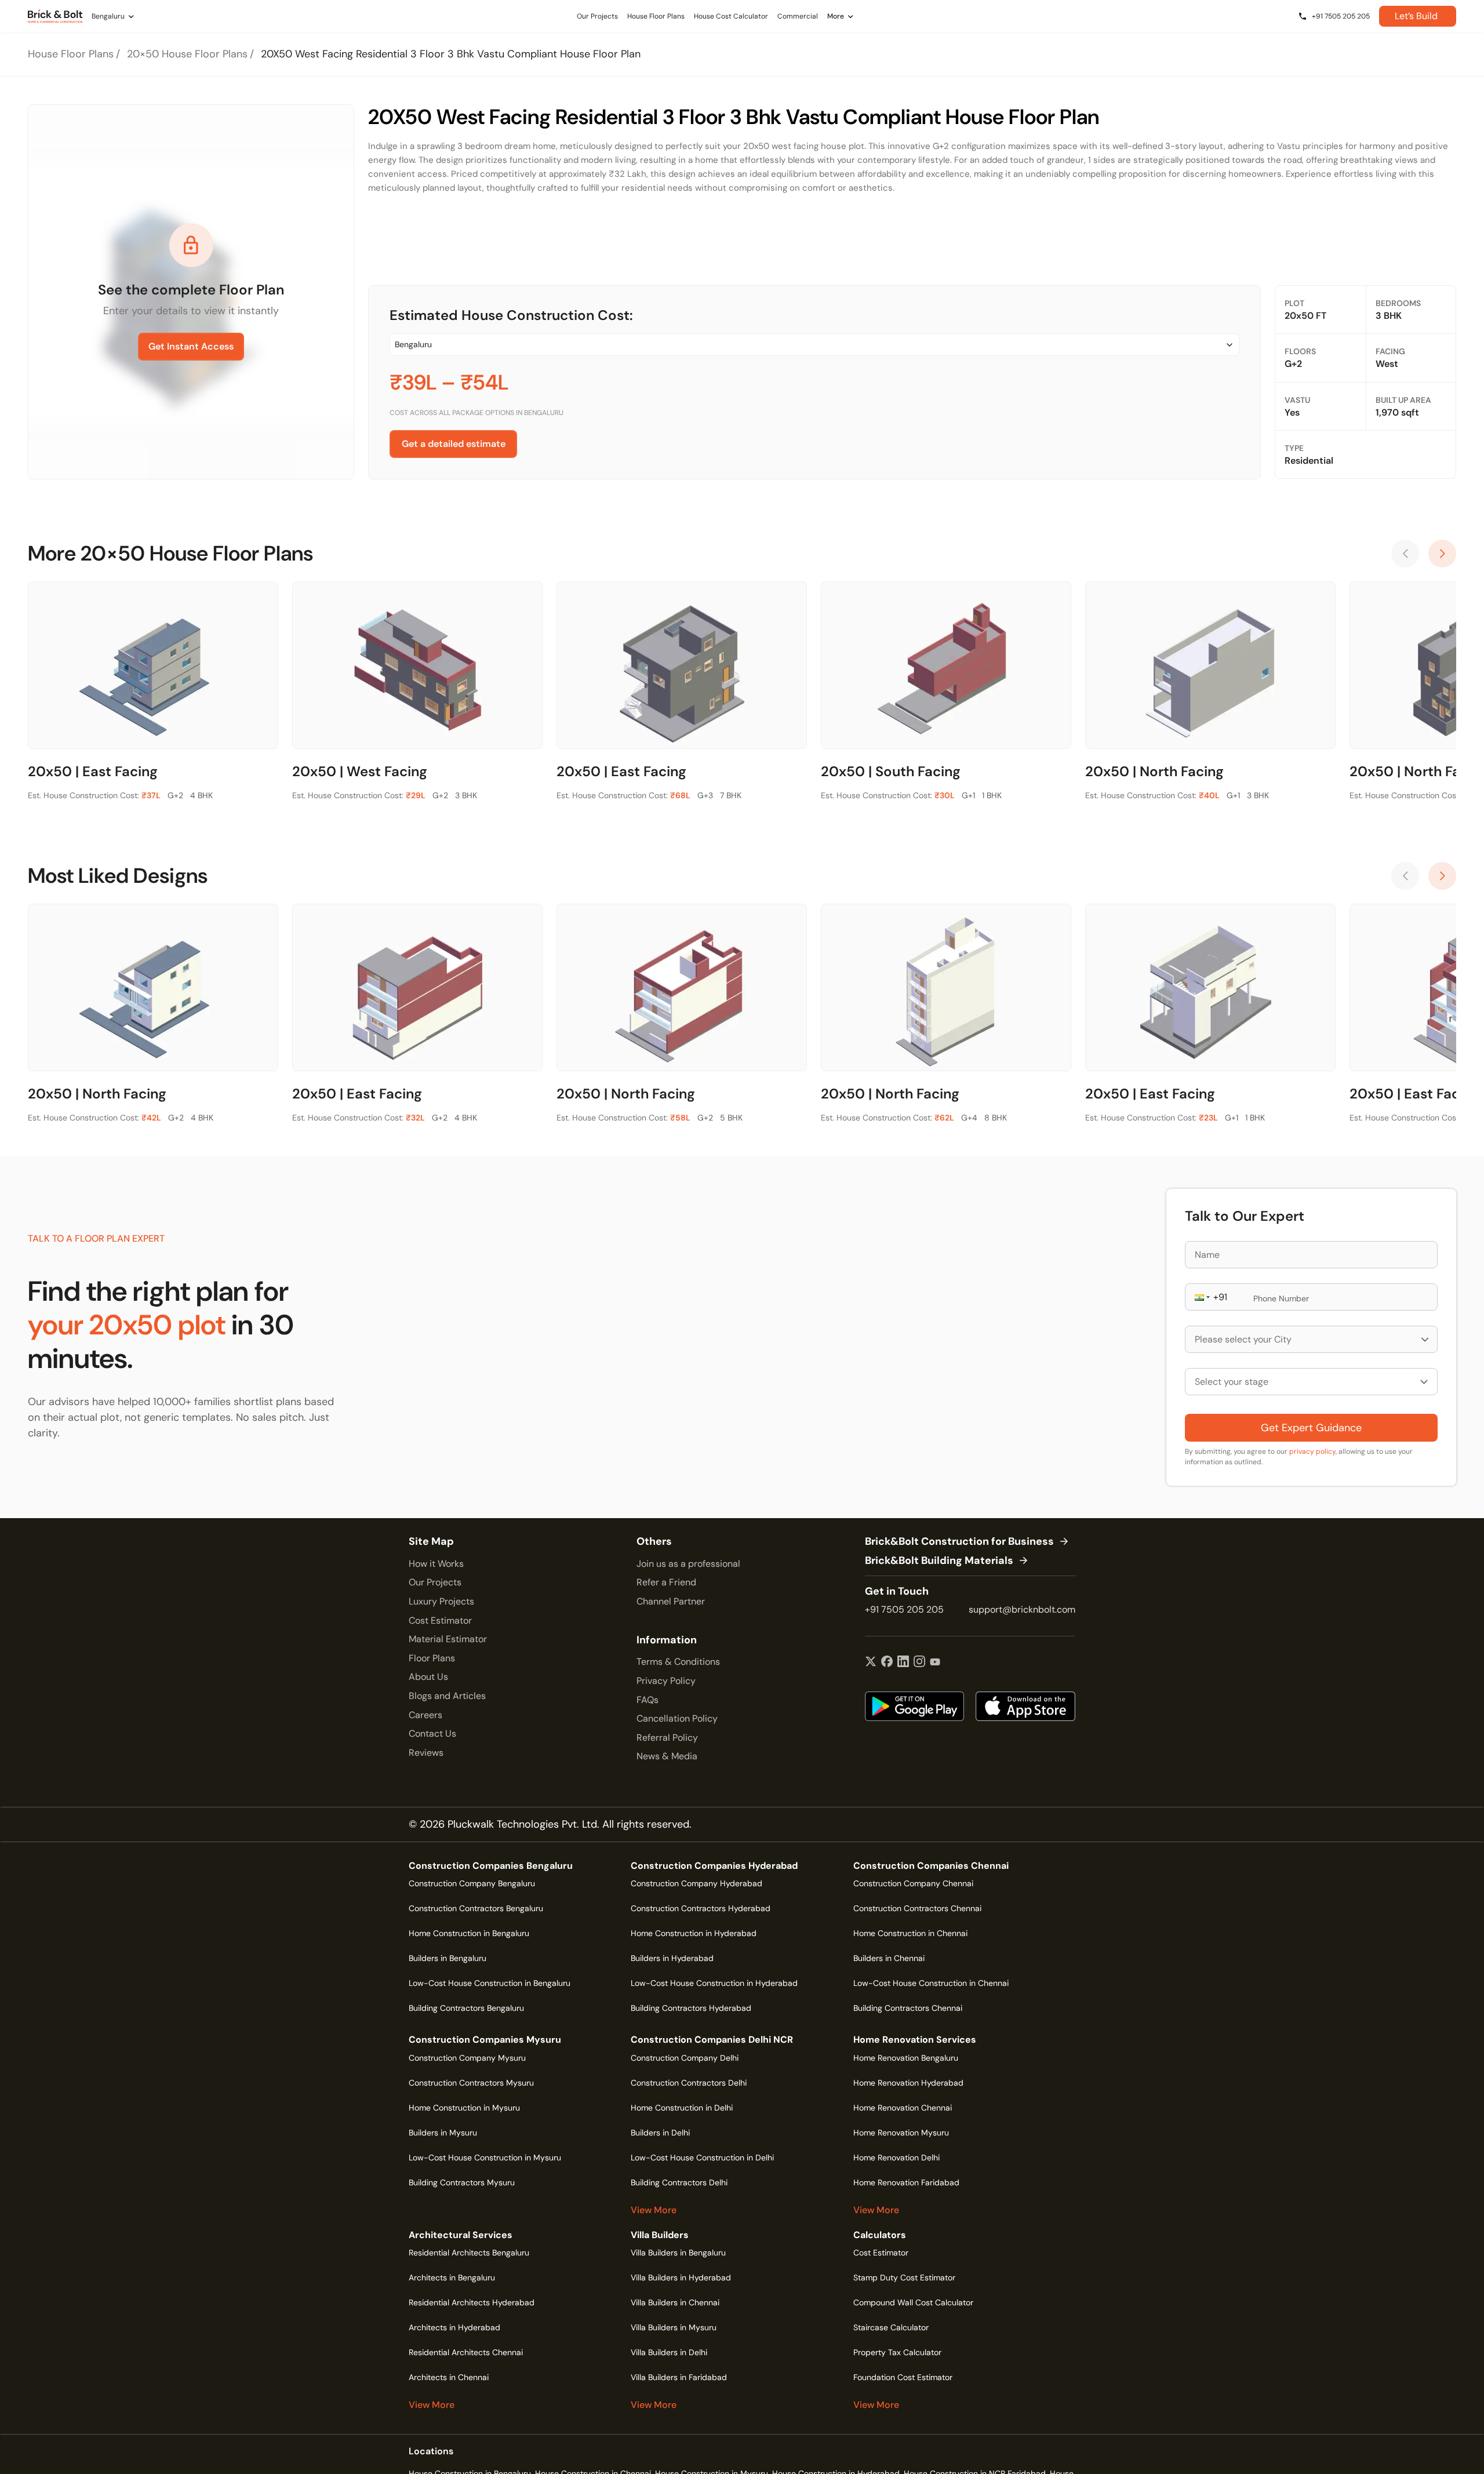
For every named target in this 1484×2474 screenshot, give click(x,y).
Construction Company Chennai (913, 1883)
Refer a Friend (666, 1582)
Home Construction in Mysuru (464, 2108)
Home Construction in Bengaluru (469, 1933)
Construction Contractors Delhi (689, 2083)
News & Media (667, 1756)
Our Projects (435, 1582)
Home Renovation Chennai (903, 2108)
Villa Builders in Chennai (675, 2302)
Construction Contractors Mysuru (471, 2083)
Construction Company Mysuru (467, 2058)
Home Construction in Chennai (910, 1933)
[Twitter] (871, 1662)
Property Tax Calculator (897, 2352)
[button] (1201, 1297)
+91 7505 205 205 (904, 1609)
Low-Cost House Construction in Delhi (702, 2158)
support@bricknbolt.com (1022, 1609)
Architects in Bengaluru (452, 2277)
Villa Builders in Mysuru (674, 2327)
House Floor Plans (71, 54)
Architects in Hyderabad (454, 2327)
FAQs (648, 1700)
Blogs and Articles (447, 1696)
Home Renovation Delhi (896, 2158)
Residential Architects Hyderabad (472, 2302)
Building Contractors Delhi (679, 2182)
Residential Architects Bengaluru (469, 2253)
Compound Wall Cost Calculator (913, 2302)
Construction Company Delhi (685, 2058)
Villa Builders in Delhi (669, 2352)
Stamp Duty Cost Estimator (904, 2277)
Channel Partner (671, 1601)
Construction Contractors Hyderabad (701, 1908)
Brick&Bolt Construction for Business (959, 1542)
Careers (425, 1715)
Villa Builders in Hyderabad (681, 2277)
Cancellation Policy (677, 1718)
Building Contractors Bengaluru (466, 2008)
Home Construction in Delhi (682, 2108)
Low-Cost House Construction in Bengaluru (490, 1983)
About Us (428, 1677)
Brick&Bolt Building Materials (939, 1561)
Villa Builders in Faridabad (679, 2377)
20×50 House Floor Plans (187, 54)
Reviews (426, 1753)
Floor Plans (432, 1658)
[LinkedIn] (903, 1662)
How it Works (436, 1564)
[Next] (1442, 554)
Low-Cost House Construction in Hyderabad (714, 1983)
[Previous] (1405, 554)
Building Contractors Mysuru (462, 2182)
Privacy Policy (666, 1681)
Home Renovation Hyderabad (908, 2083)
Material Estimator (448, 1639)
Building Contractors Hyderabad (691, 2008)
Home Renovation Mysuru (901, 2133)
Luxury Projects (441, 1601)
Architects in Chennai (449, 2377)
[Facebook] (887, 1662)
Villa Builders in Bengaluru (678, 2253)
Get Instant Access (191, 346)
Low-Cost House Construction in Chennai (931, 1983)
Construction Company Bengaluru (472, 1883)
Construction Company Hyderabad (696, 1883)
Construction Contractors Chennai (917, 1908)
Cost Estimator (440, 1620)
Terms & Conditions (678, 1662)
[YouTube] (935, 1662)
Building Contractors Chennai (908, 2008)
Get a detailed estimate (454, 444)
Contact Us (432, 1733)
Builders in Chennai (889, 1958)
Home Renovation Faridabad (906, 2182)
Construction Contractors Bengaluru (476, 1908)
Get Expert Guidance (1311, 1428)
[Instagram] (919, 1662)
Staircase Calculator (891, 2327)
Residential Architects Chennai (466, 2352)
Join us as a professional (688, 1564)
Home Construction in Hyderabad (694, 1933)
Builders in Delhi (660, 2133)
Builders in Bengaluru (448, 1958)
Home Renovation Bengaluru (906, 2058)
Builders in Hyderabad (672, 1958)
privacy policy (1312, 1451)
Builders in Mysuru (443, 2133)
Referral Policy (667, 1738)
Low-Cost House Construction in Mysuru (485, 2158)
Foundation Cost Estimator (903, 2377)
